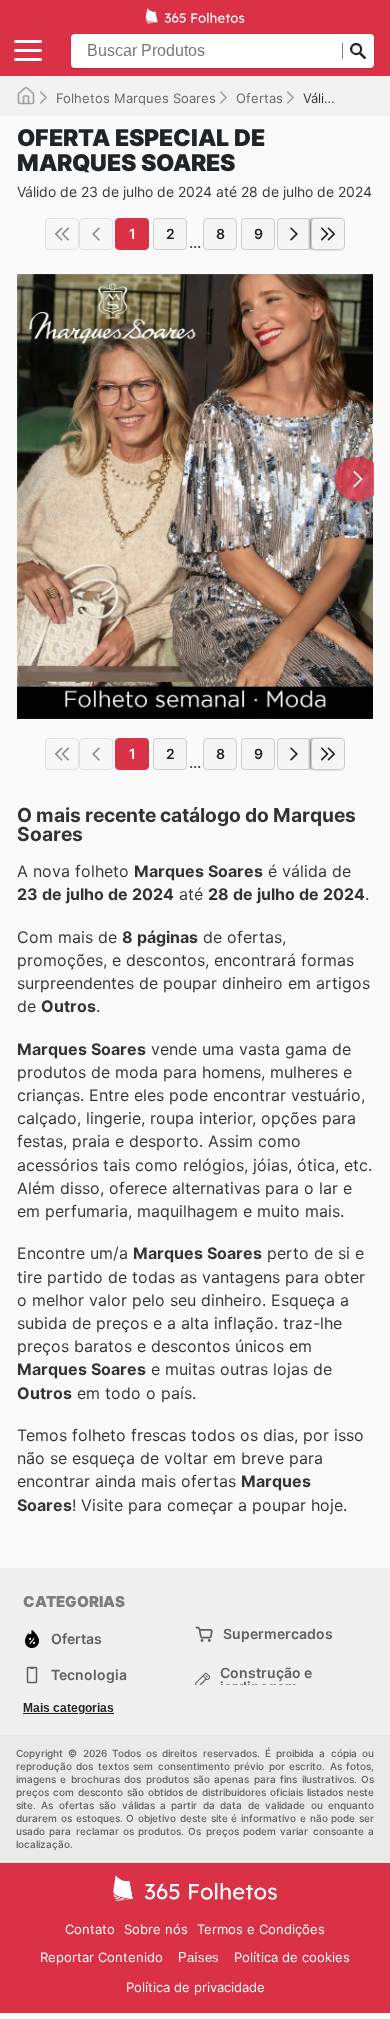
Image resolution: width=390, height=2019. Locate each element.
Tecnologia (89, 1674)
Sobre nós (156, 1929)
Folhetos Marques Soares (136, 98)
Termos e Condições (261, 1929)
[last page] (328, 234)
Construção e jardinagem (266, 1680)
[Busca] (358, 51)
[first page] (62, 234)
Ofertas (259, 98)
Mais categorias (68, 1708)
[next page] (294, 234)
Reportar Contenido (101, 1957)
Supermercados (278, 1633)
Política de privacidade (195, 1987)
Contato (90, 1929)
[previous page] (96, 234)
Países (198, 1957)
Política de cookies (292, 1957)
